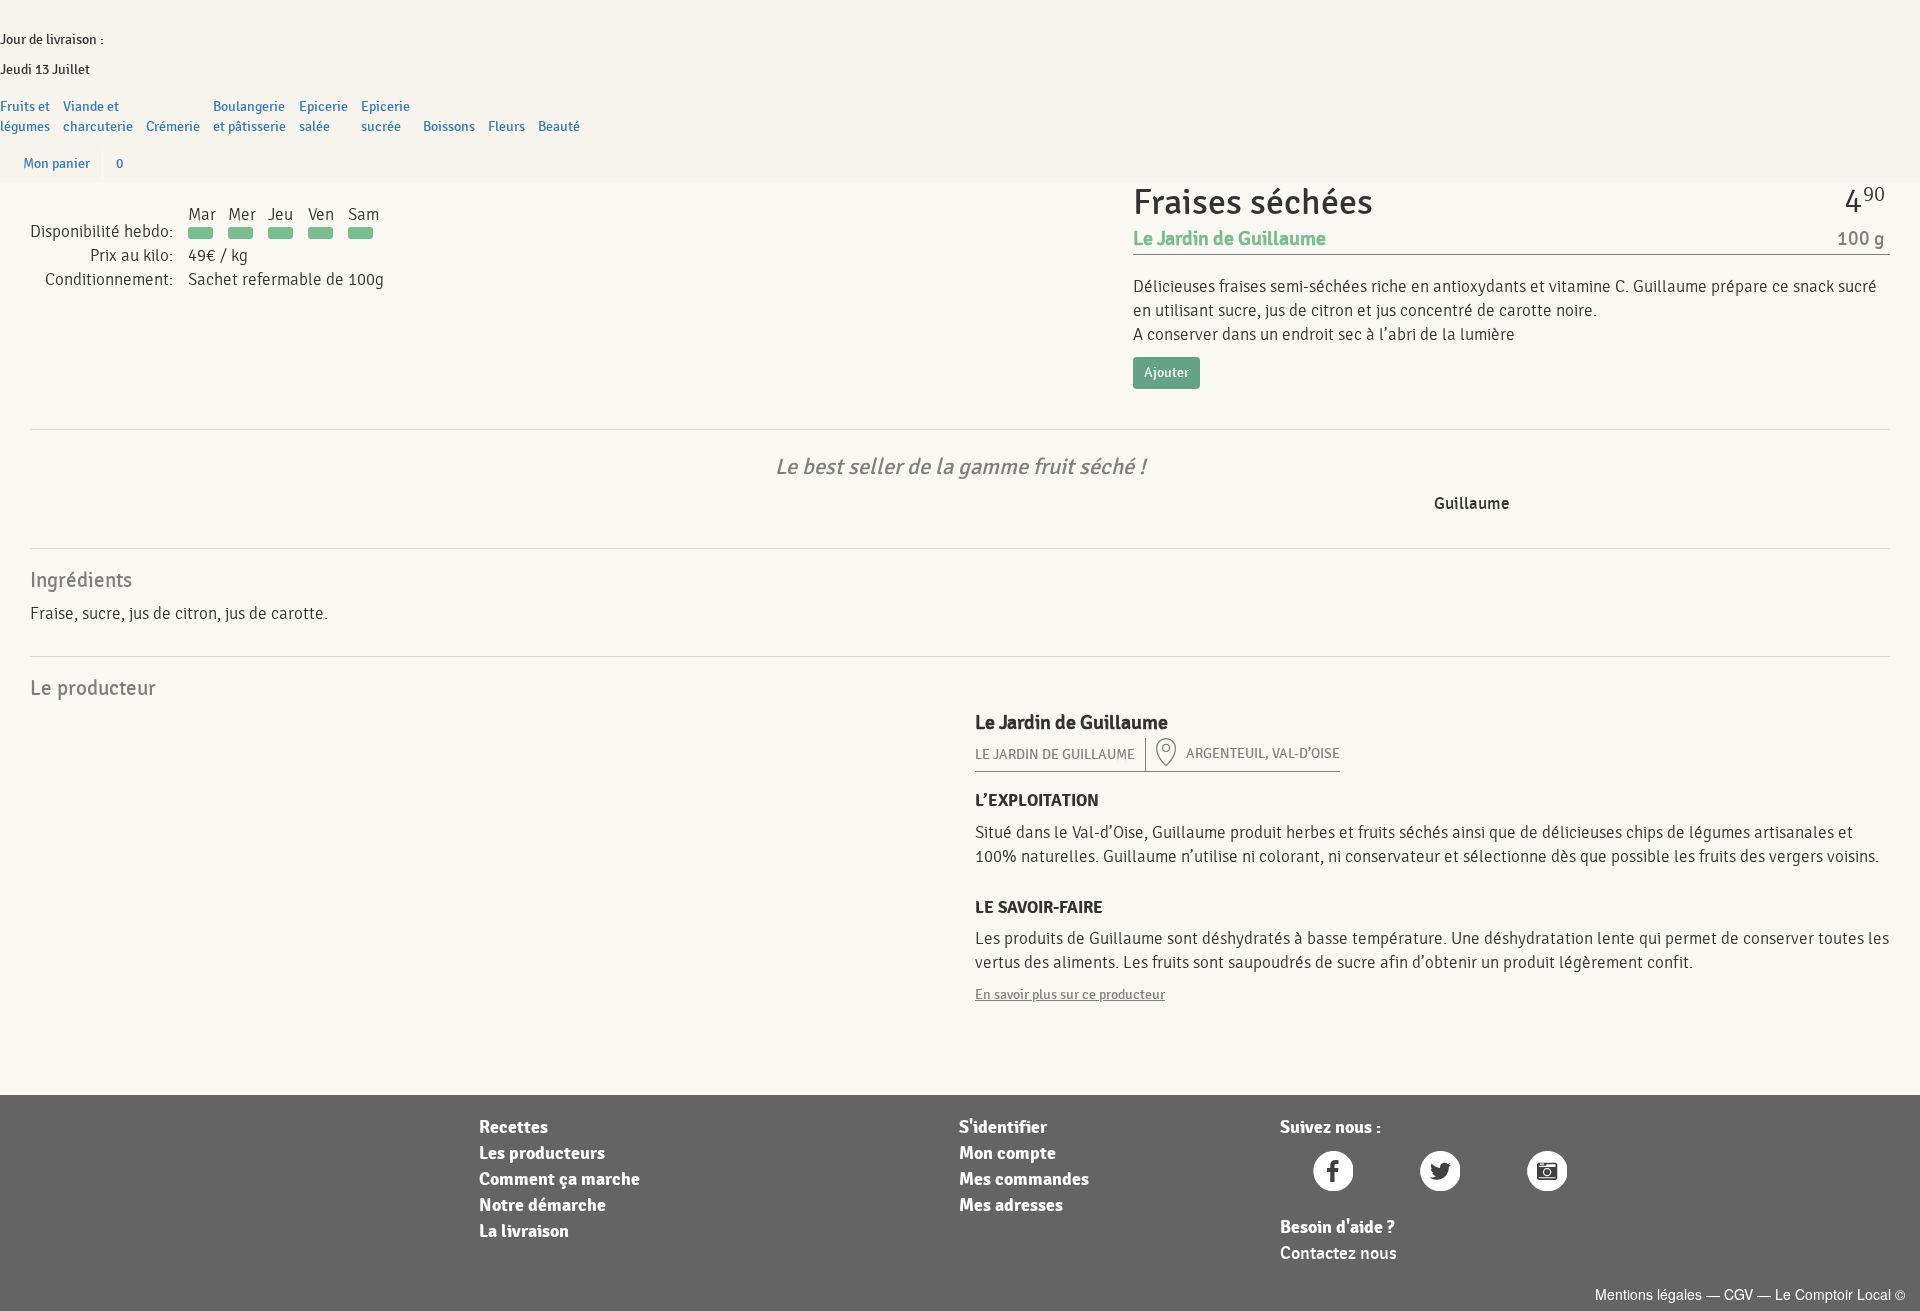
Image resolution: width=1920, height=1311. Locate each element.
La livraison (524, 1231)
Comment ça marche (559, 1179)
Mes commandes (1024, 1179)
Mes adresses (1011, 1205)
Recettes (513, 1127)
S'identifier (1003, 1127)
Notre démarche (542, 1205)
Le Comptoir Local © (1840, 1294)
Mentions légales (1648, 1294)
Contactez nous (1338, 1253)
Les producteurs (542, 1153)
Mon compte (1007, 1153)
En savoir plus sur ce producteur (1070, 994)
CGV (1738, 1294)
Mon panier (56, 163)
